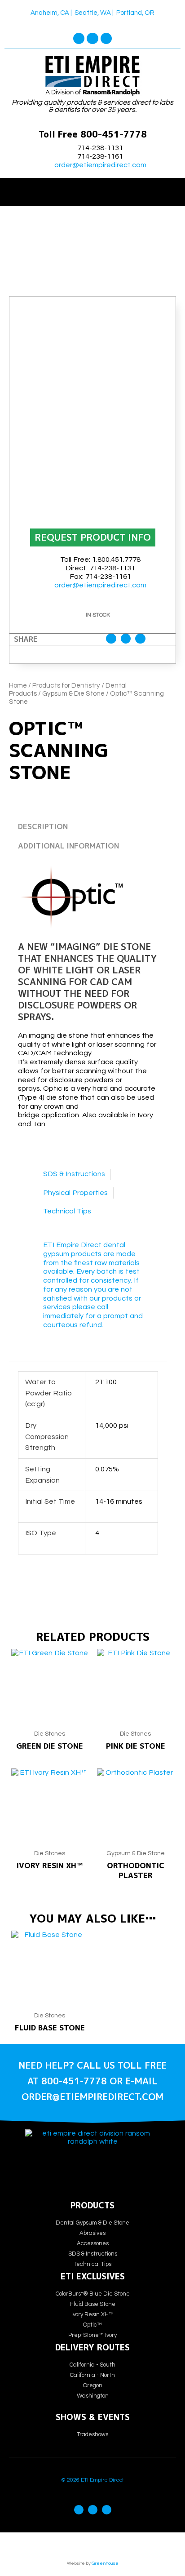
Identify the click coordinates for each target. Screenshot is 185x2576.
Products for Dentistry (66, 686)
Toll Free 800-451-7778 (93, 134)
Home (18, 686)
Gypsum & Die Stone (73, 694)
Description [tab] (43, 826)
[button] (92, 190)
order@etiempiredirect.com (100, 165)
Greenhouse (105, 2563)
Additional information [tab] (68, 846)
